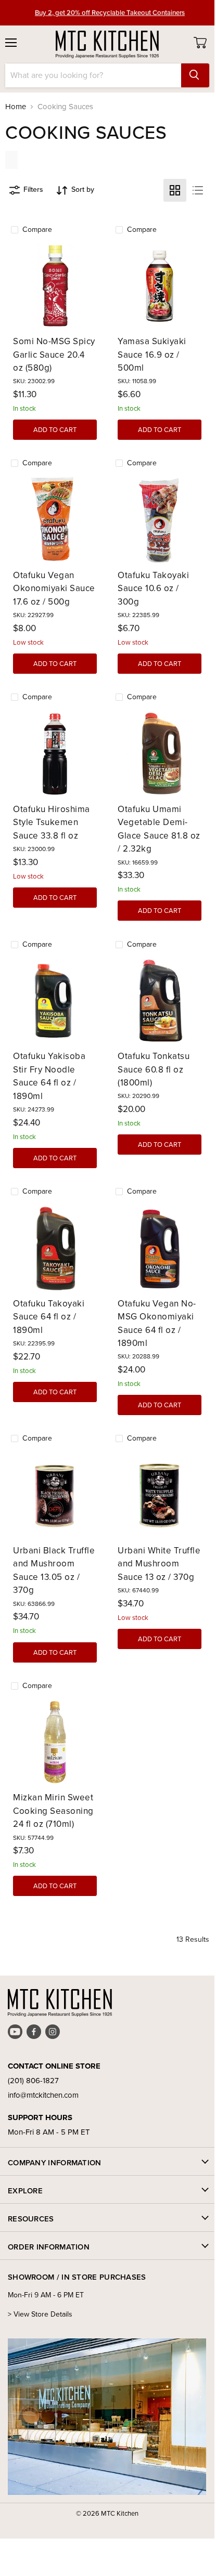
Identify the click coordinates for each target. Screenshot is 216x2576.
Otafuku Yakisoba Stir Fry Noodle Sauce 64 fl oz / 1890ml (49, 1076)
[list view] (198, 190)
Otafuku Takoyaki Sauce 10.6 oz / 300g (153, 589)
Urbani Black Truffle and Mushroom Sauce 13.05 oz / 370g (54, 1571)
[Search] (195, 75)
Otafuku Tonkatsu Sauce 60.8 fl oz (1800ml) (154, 1069)
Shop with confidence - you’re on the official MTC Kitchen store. (110, 17)
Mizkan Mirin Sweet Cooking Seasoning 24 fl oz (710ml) (53, 1811)
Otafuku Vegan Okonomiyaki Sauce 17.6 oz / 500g (54, 589)
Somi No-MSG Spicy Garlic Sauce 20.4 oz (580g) (54, 355)
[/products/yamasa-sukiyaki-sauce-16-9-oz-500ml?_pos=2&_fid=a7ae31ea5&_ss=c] (160, 286)
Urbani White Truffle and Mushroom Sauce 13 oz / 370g (159, 1564)
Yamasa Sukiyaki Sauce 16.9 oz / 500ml (152, 355)
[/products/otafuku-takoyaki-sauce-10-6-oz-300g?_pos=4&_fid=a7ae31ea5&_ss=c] (160, 520)
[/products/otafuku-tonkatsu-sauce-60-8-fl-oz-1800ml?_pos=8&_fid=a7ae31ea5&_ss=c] (160, 1001)
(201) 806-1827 (33, 2081)
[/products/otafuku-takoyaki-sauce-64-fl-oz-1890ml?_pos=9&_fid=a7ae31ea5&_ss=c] (55, 1248)
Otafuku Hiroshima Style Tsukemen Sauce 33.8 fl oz (52, 822)
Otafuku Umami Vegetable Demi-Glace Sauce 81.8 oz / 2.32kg (159, 829)
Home (16, 107)
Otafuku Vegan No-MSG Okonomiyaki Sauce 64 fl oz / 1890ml (157, 1324)
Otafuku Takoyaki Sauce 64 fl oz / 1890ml (49, 1317)
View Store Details (43, 2314)
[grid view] (175, 190)
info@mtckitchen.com (43, 2095)
